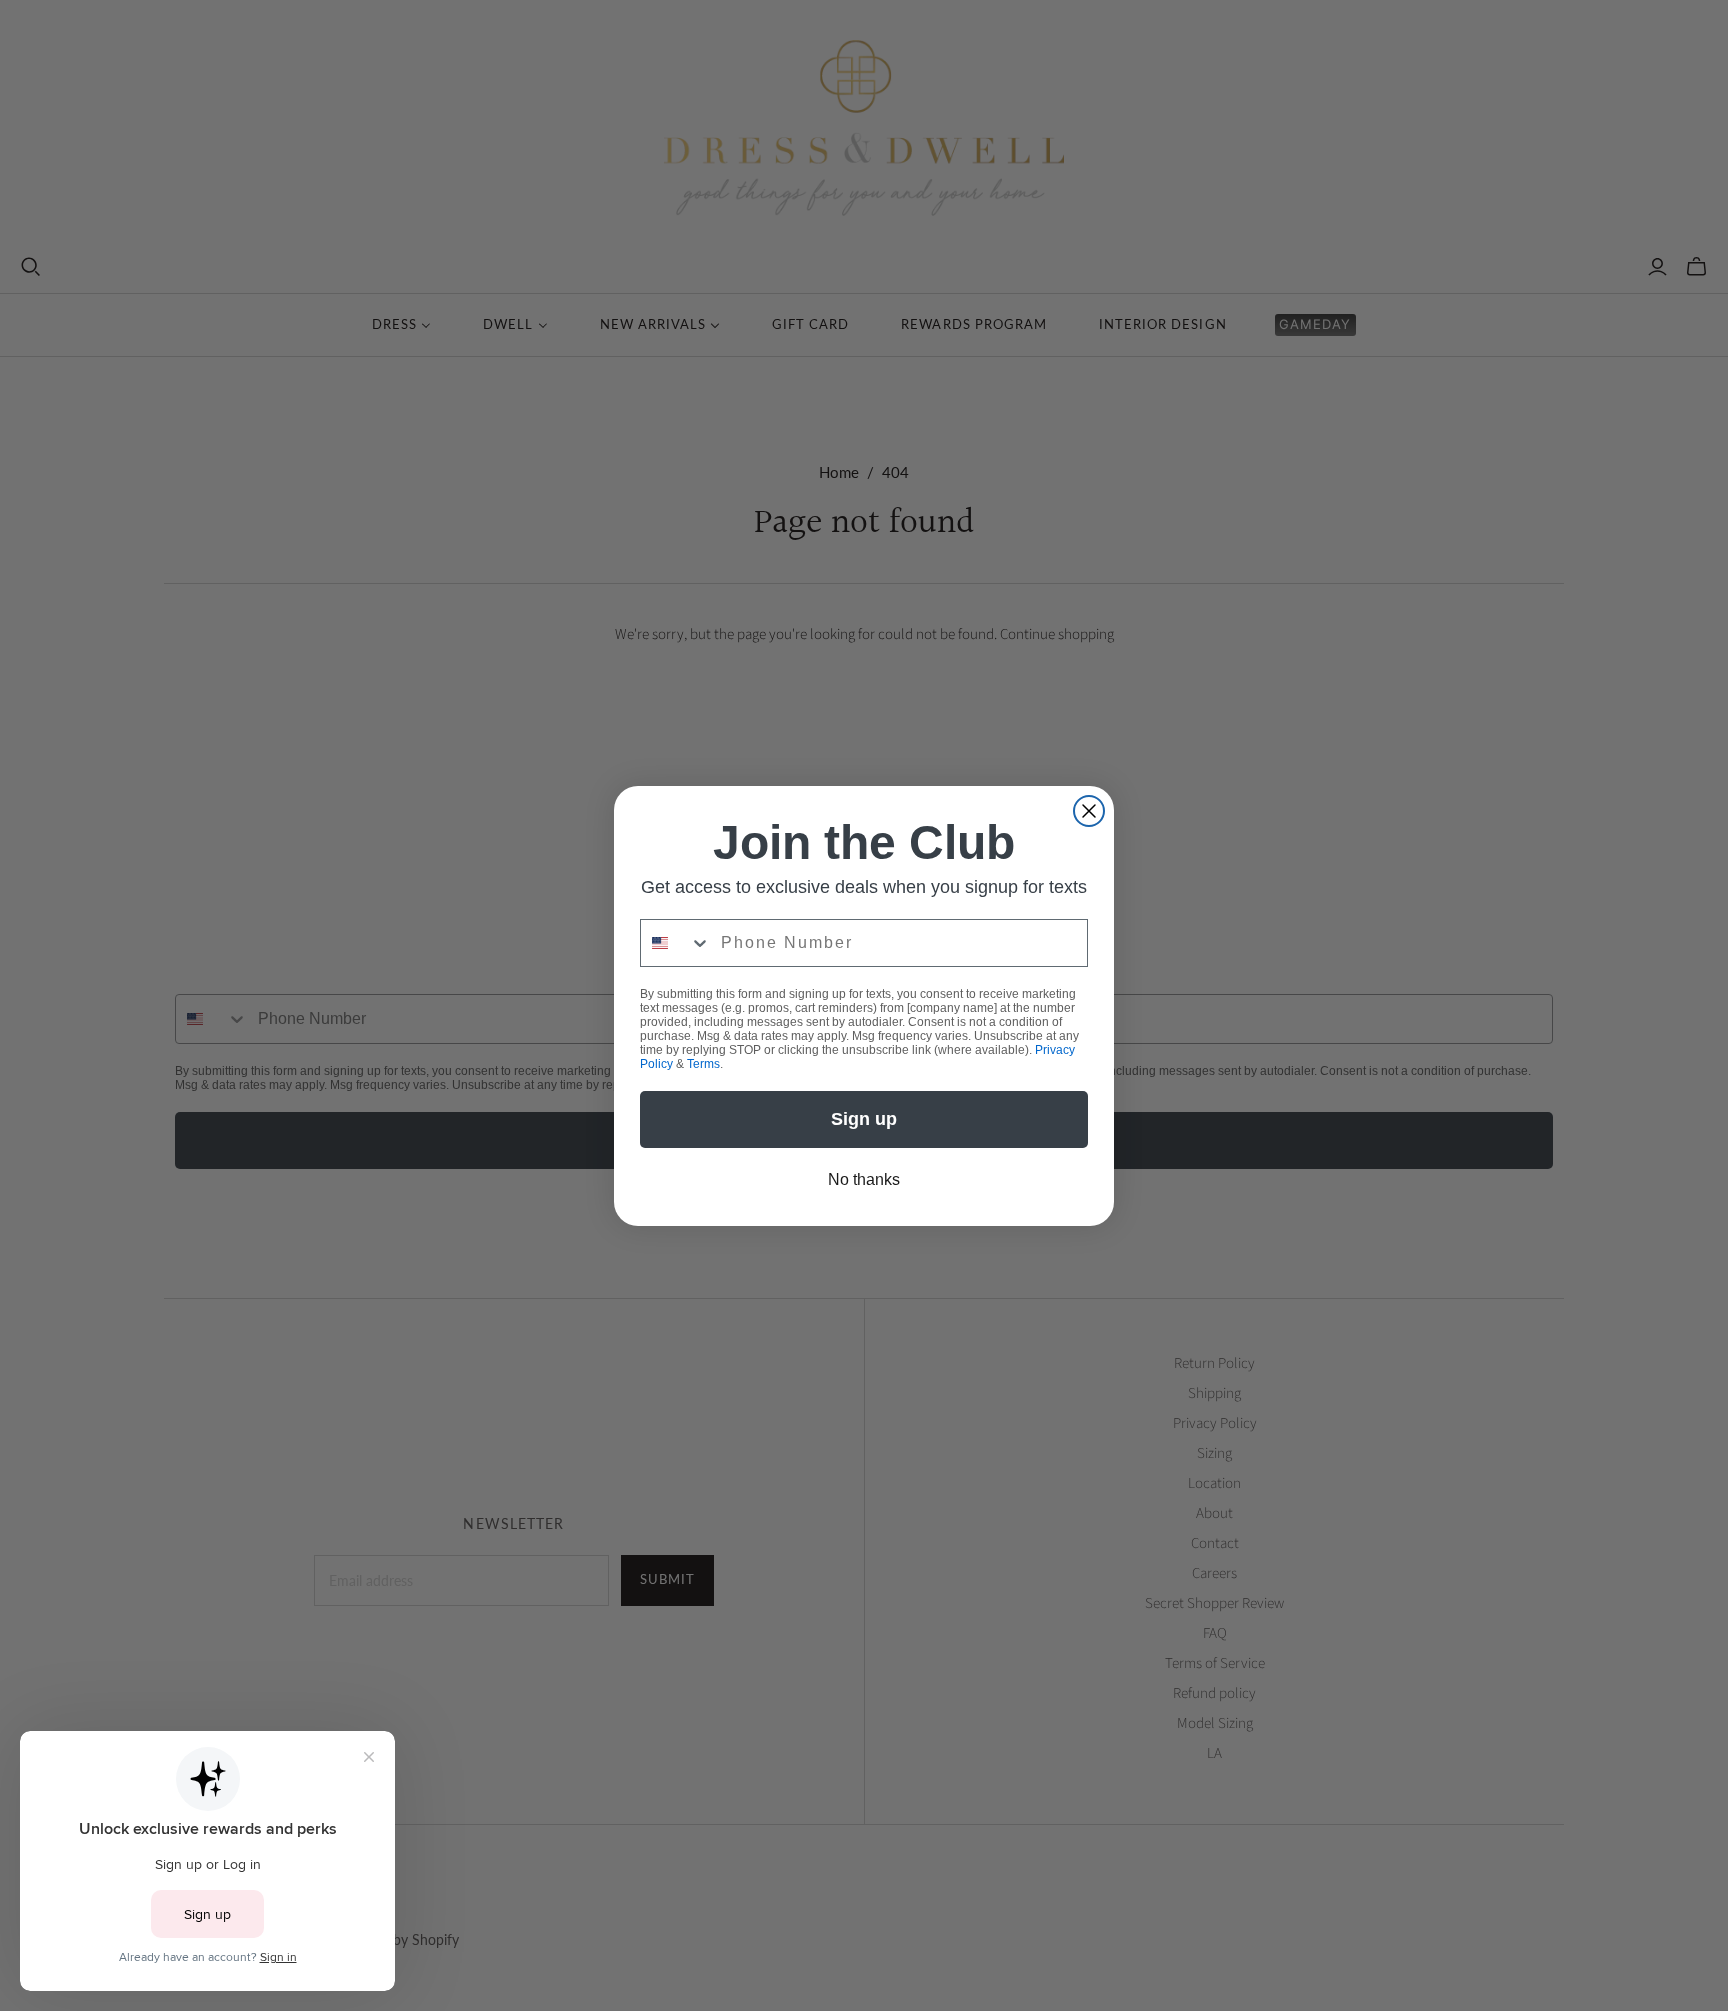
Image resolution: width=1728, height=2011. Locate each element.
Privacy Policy (1121, 1134)
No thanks (1059, 1253)
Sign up (1059, 1188)
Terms (1189, 1134)
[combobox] (927, 998)
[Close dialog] (1228, 832)
